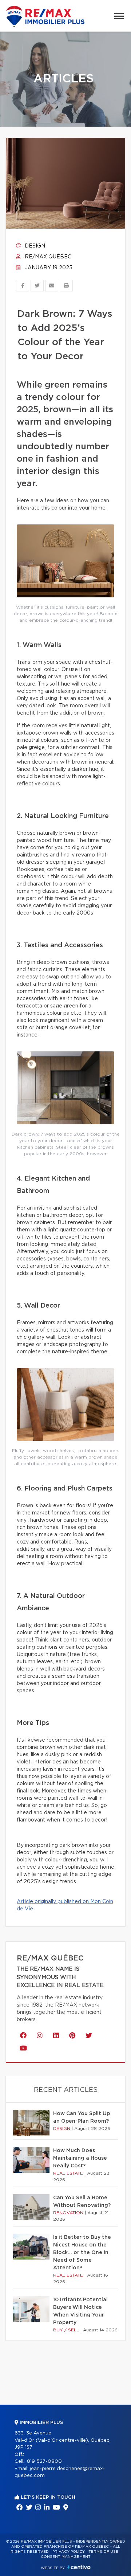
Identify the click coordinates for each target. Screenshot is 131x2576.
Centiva (79, 2567)
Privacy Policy (69, 2552)
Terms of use (103, 2552)
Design (34, 246)
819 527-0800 (44, 2461)
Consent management (66, 2557)
